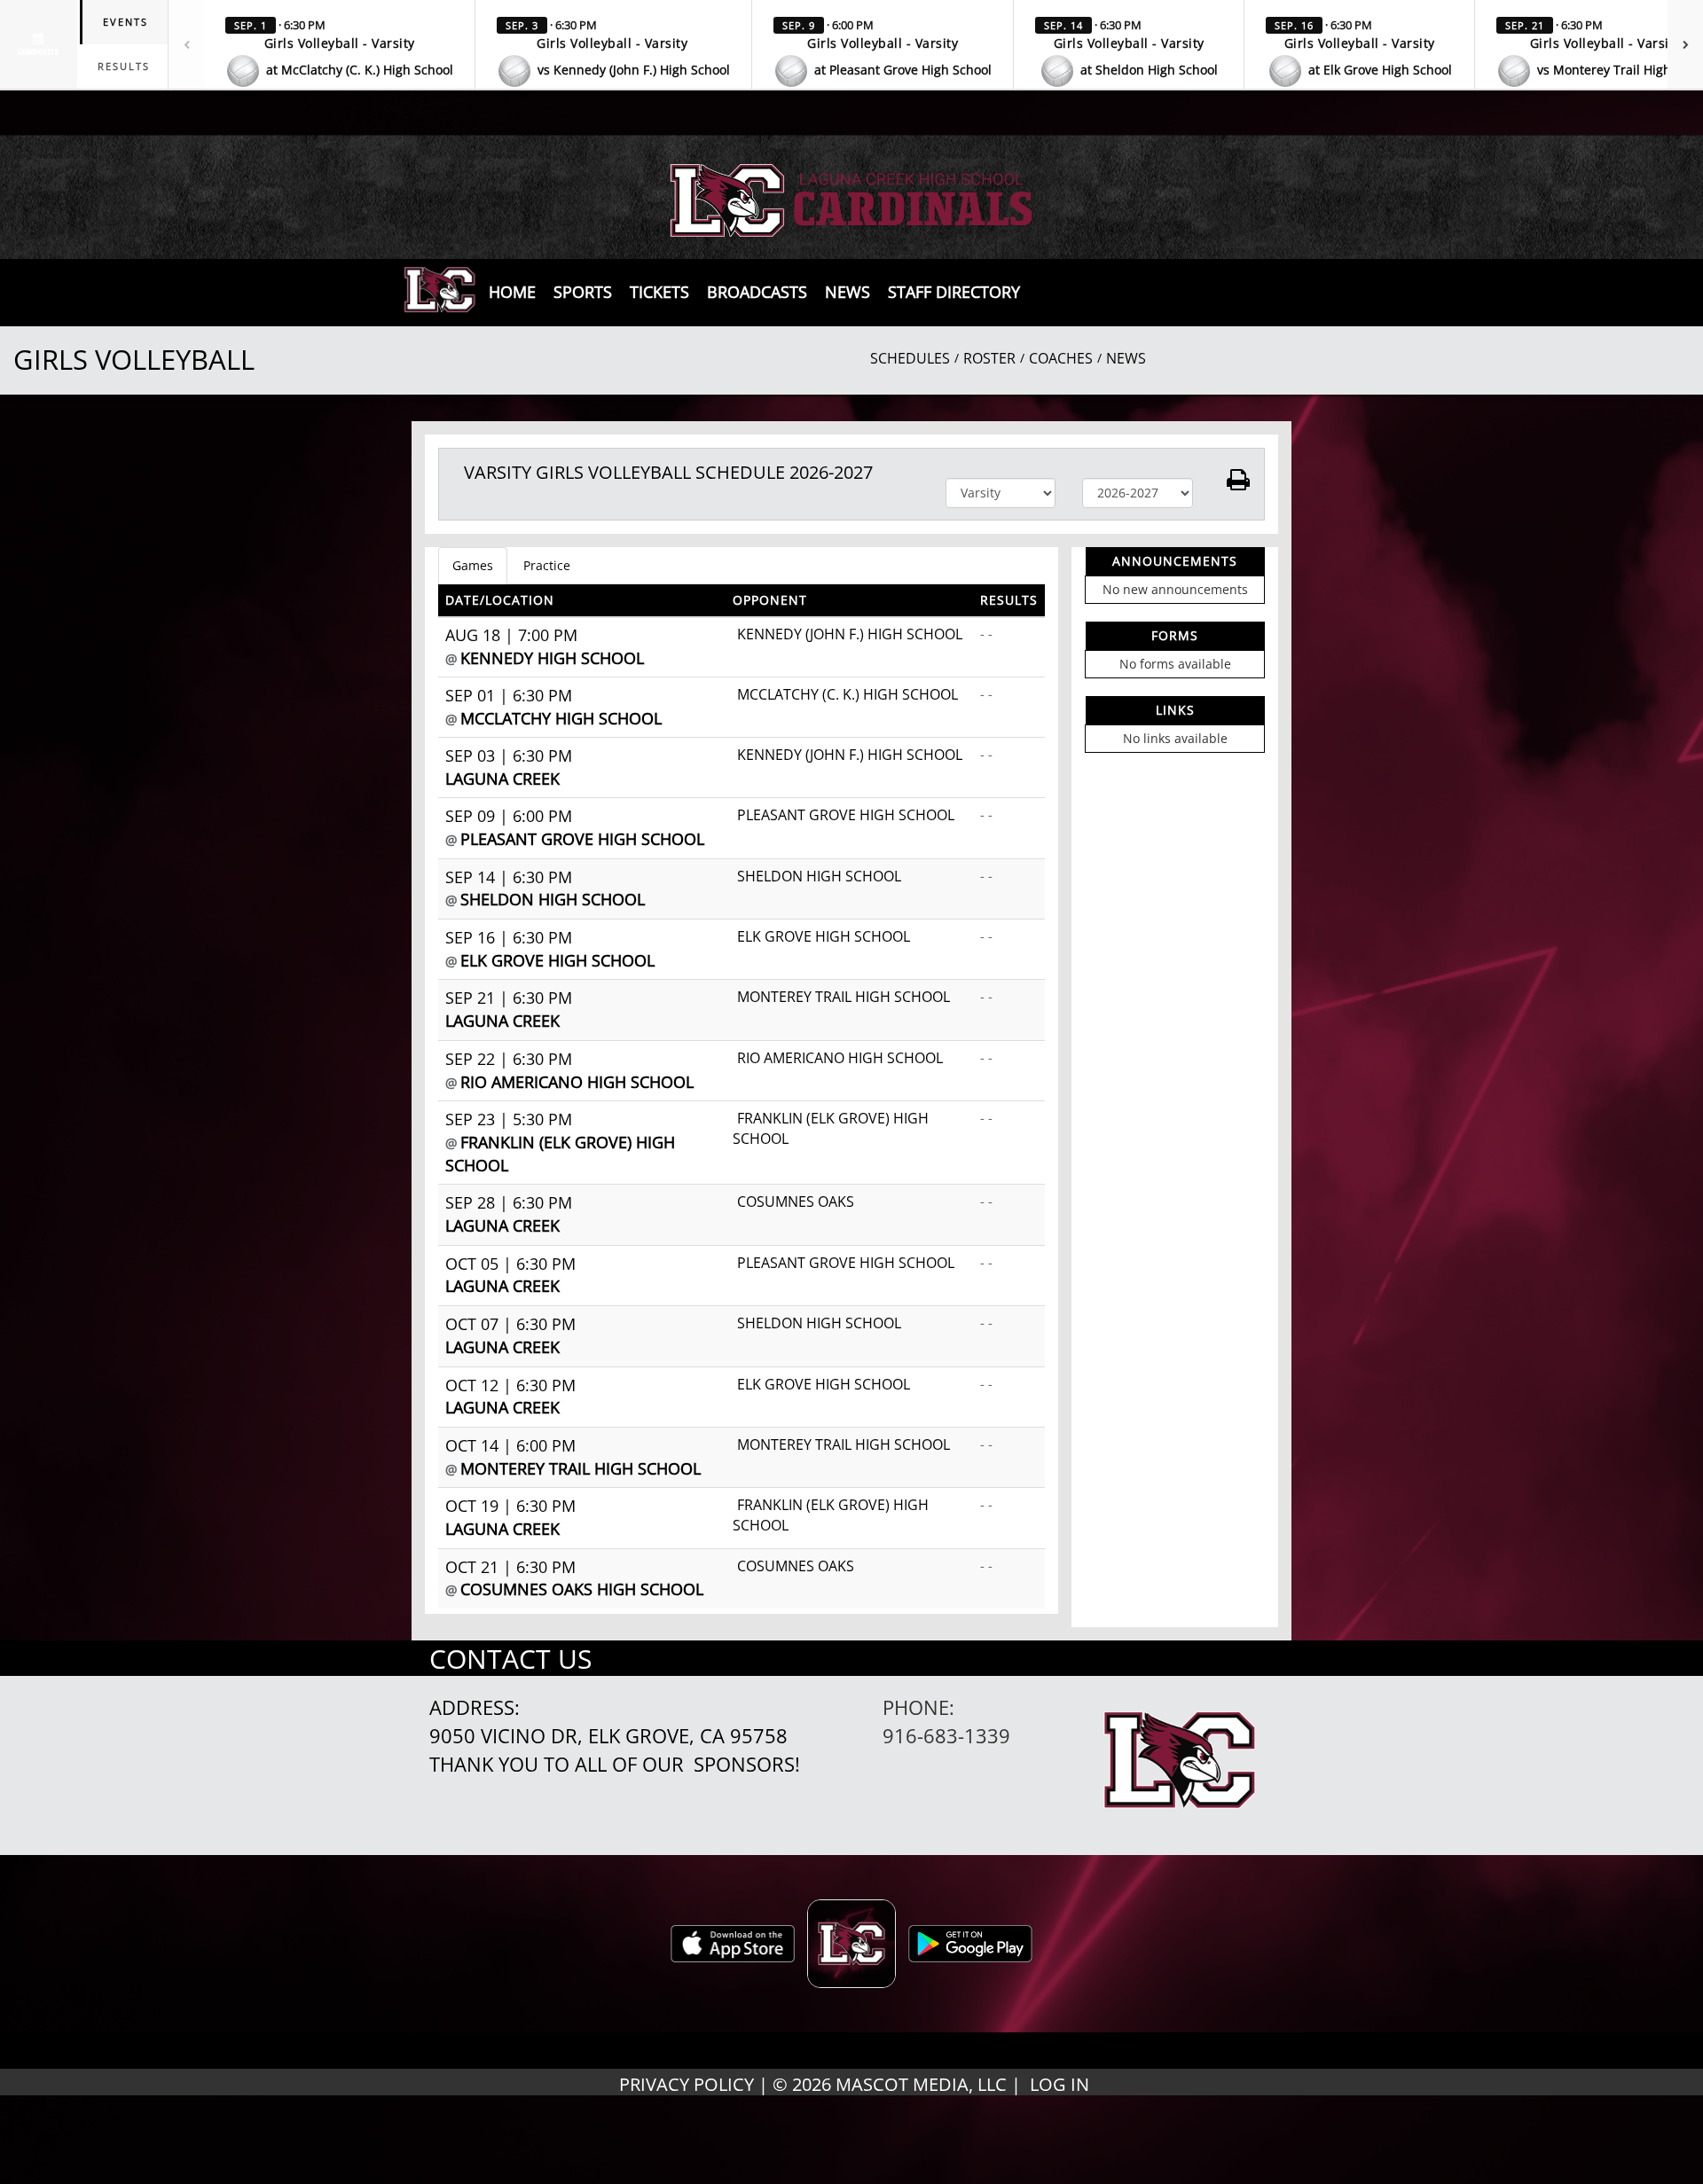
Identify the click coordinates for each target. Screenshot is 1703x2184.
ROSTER (989, 358)
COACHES (1061, 358)
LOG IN (1059, 2084)
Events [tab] (126, 22)
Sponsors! (747, 1764)
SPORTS (583, 292)
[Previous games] (186, 44)
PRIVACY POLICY (687, 2084)
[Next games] (1685, 44)
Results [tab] (124, 66)
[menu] (512, 292)
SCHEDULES (910, 358)
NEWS (1126, 358)
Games (473, 565)
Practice (547, 565)
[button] (340, 49)
